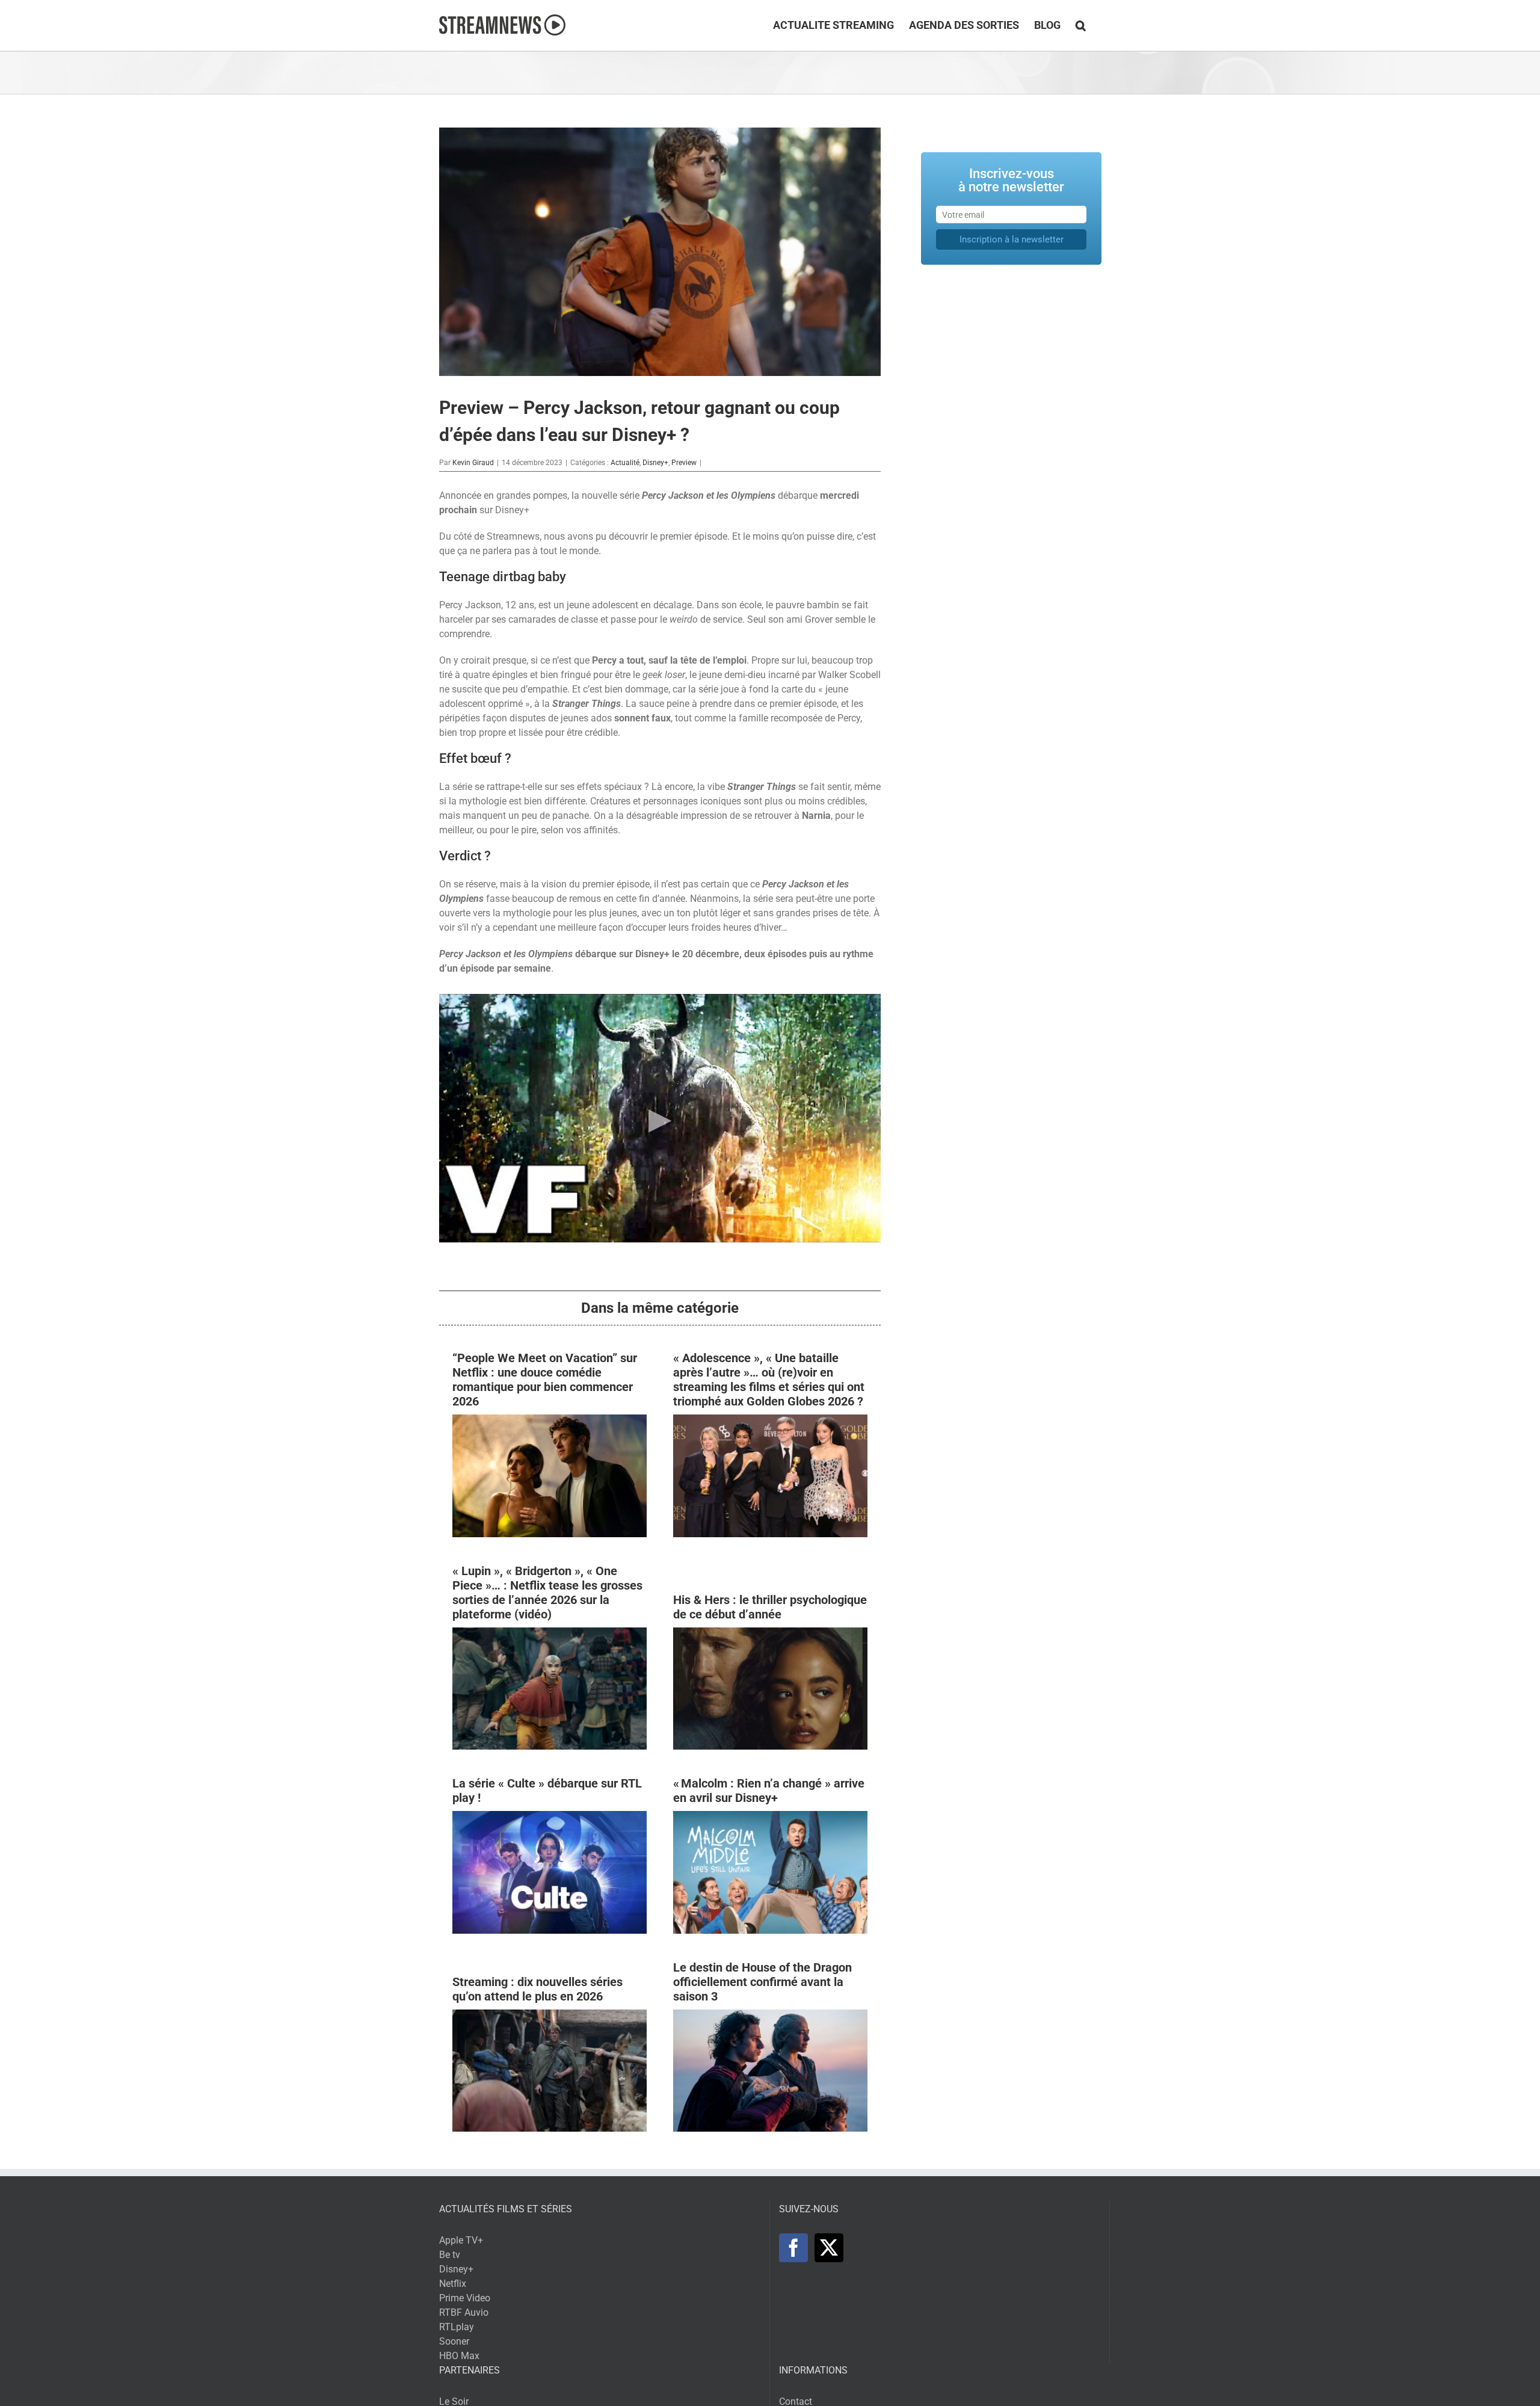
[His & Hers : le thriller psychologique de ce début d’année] (770, 1634)
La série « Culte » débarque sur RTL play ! (547, 1791)
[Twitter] (829, 2248)
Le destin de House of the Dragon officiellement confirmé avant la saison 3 (762, 1982)
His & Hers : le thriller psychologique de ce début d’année (770, 1607)
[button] (1081, 25)
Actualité (625, 463)
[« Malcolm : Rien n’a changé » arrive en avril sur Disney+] (770, 1818)
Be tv (450, 2255)
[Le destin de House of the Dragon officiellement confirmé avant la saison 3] (770, 2016)
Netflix (453, 2284)
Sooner (454, 2341)
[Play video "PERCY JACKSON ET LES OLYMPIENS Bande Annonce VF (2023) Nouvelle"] (660, 1118)
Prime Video (465, 2298)
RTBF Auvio (464, 2312)
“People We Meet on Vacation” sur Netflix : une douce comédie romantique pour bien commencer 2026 (545, 1380)
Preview (684, 463)
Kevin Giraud (473, 463)
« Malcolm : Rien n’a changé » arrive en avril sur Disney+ (769, 1791)
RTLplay (457, 2327)
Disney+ (655, 463)
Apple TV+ (461, 2240)
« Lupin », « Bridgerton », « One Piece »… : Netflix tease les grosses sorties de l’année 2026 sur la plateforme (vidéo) (547, 1593)
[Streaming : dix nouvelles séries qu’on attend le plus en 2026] (550, 2016)
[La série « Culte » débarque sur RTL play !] (550, 1818)
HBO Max (459, 2356)
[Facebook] (793, 2248)
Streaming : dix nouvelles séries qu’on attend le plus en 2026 (537, 1989)
